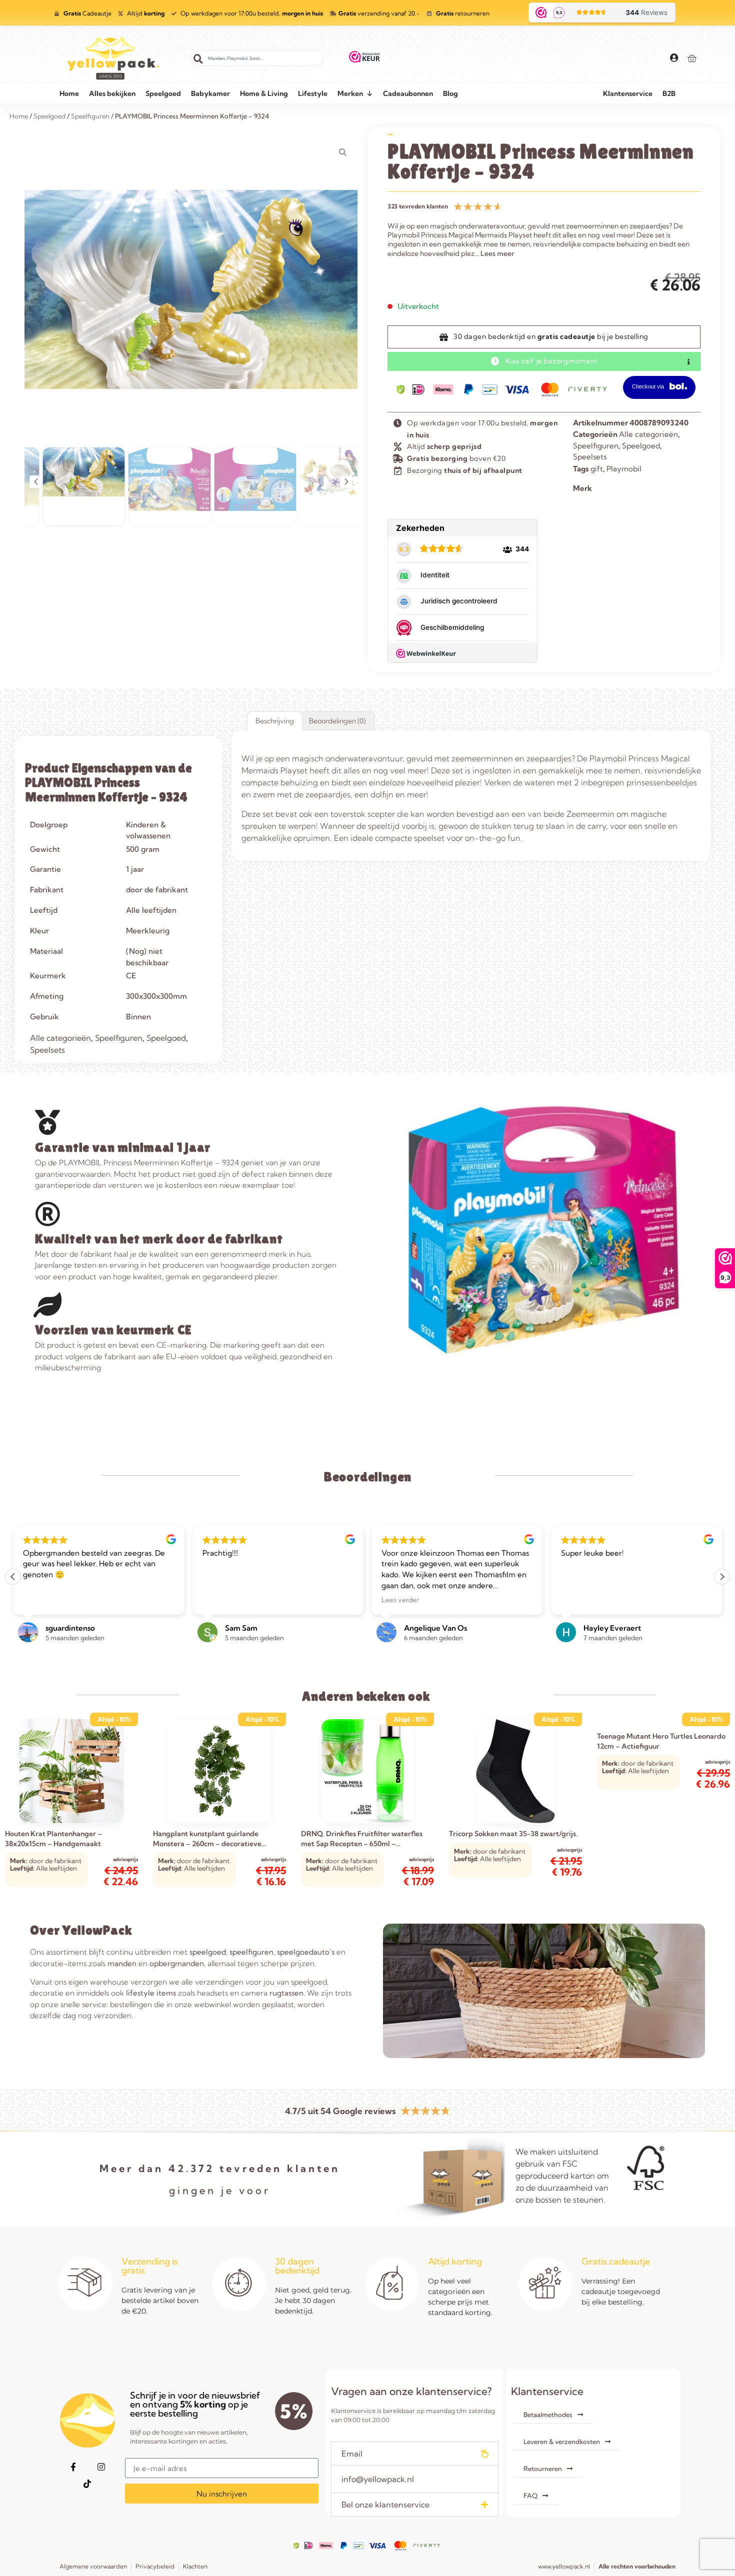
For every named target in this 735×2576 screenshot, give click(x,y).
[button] (36, 482)
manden (122, 1963)
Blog (450, 93)
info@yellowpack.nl (378, 2479)
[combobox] (257, 58)
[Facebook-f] (73, 2467)
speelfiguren (251, 1952)
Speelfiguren (596, 446)
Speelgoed (163, 93)
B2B (669, 93)
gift (597, 469)
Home (69, 93)
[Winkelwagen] (692, 58)
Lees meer (497, 253)
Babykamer (210, 93)
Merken (350, 93)
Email (352, 2454)
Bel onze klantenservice (385, 2505)
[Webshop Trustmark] (365, 58)
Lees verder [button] (400, 1600)
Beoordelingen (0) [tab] (337, 721)
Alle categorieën (648, 434)
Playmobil (624, 469)
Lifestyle (313, 93)
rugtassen (286, 1993)
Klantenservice (628, 93)
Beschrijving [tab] (275, 721)
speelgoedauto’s (306, 1952)
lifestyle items (151, 1993)
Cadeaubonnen (408, 93)
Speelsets (590, 457)
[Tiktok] (87, 2484)
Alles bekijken (112, 93)
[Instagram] (101, 2467)
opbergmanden (177, 1963)
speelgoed (208, 1952)
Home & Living (264, 93)
